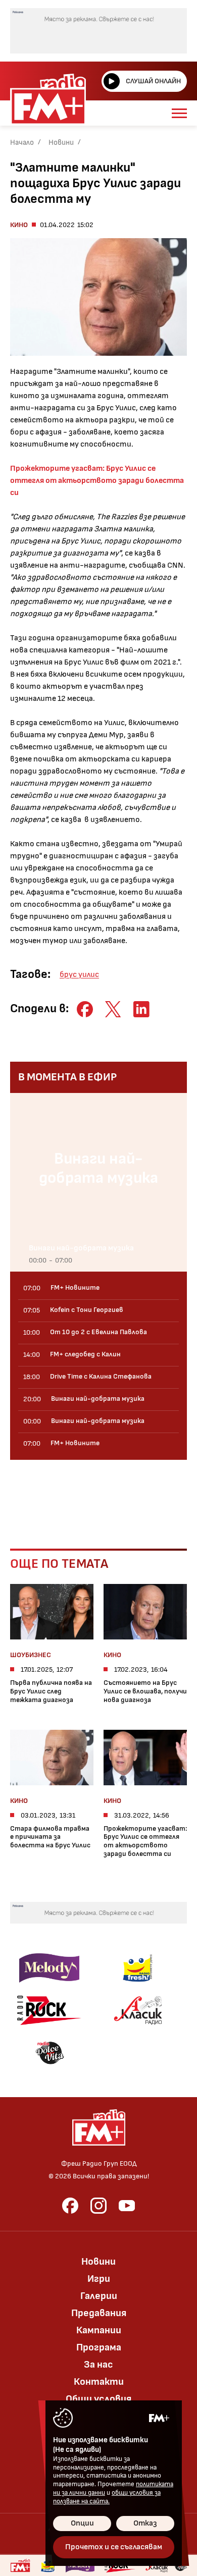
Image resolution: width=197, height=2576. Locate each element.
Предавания (99, 2313)
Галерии (99, 2296)
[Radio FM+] (20, 2565)
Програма (99, 2347)
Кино (19, 225)
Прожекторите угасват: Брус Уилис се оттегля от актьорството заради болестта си (97, 481)
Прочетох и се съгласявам (114, 2547)
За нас (98, 2365)
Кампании (99, 2330)
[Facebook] (70, 2206)
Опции (82, 2523)
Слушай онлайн (153, 81)
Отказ (145, 2523)
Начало (22, 143)
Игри (99, 2279)
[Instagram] (98, 2206)
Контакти (99, 2382)
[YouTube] (127, 2206)
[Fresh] (138, 1968)
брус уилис (79, 975)
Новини (61, 143)
